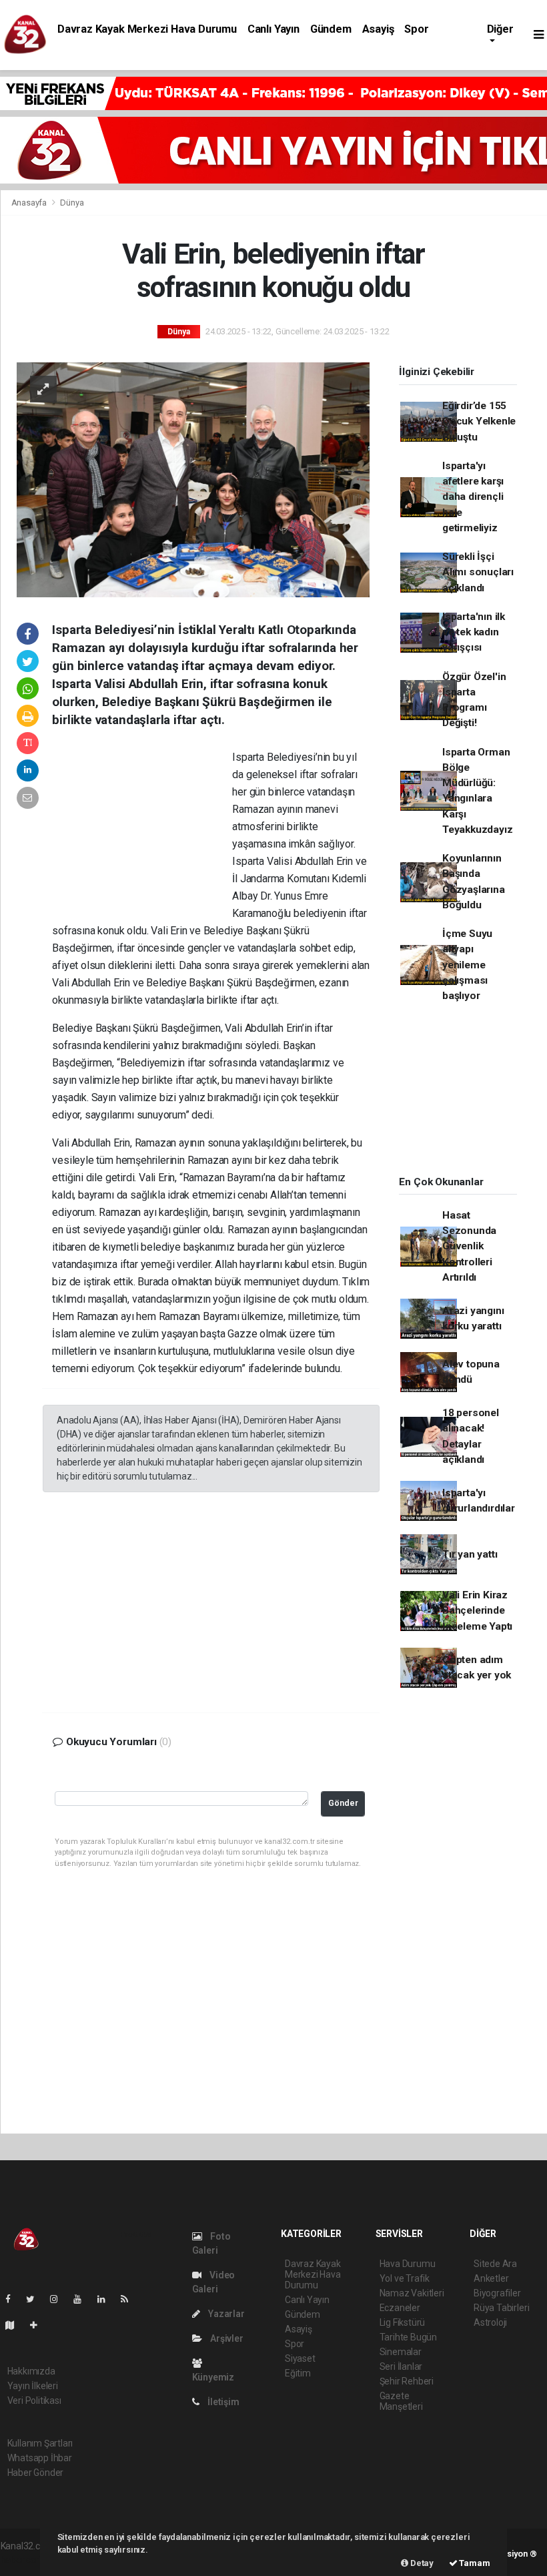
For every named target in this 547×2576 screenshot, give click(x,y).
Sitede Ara (495, 2264)
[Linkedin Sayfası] (107, 2299)
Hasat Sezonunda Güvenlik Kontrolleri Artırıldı (469, 1246)
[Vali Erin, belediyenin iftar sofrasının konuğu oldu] (193, 479)
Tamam (474, 2563)
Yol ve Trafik (405, 2278)
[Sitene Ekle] (39, 2325)
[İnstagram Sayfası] (59, 2299)
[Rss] (130, 2299)
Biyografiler (497, 2293)
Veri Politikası (34, 2400)
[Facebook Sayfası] (13, 2299)
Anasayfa (30, 203)
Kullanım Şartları (40, 2443)
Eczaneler (400, 2308)
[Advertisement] (142, 836)
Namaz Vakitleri (412, 2293)
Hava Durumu (408, 2264)
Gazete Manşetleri (401, 2401)
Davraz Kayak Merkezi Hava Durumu (147, 29)
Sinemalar (401, 2352)
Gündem (331, 29)
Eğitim (298, 2373)
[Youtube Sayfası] (83, 2299)
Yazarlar (225, 2314)
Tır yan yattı (470, 1554)
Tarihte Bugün (409, 2337)
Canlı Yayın (273, 29)
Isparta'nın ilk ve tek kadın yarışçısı (474, 632)
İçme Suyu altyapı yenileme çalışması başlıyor (467, 965)
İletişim (222, 2402)
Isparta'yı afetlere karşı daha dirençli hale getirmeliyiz (473, 497)
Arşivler (225, 2338)
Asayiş (378, 29)
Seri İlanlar (401, 2366)
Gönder (343, 1803)
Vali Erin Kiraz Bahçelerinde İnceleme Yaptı (477, 1611)
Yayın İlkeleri (33, 2386)
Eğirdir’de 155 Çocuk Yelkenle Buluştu (479, 421)
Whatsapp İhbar (40, 2458)
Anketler (491, 2278)
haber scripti (26, 2560)
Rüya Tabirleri (501, 2308)
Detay (421, 2563)
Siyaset (300, 2358)
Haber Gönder (36, 2473)
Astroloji (490, 2322)
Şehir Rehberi (407, 2381)
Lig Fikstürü (403, 2322)
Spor (416, 29)
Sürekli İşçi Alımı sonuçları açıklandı (478, 572)
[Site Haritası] (15, 2325)
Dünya (72, 203)
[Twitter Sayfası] (36, 2299)
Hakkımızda (31, 2371)
